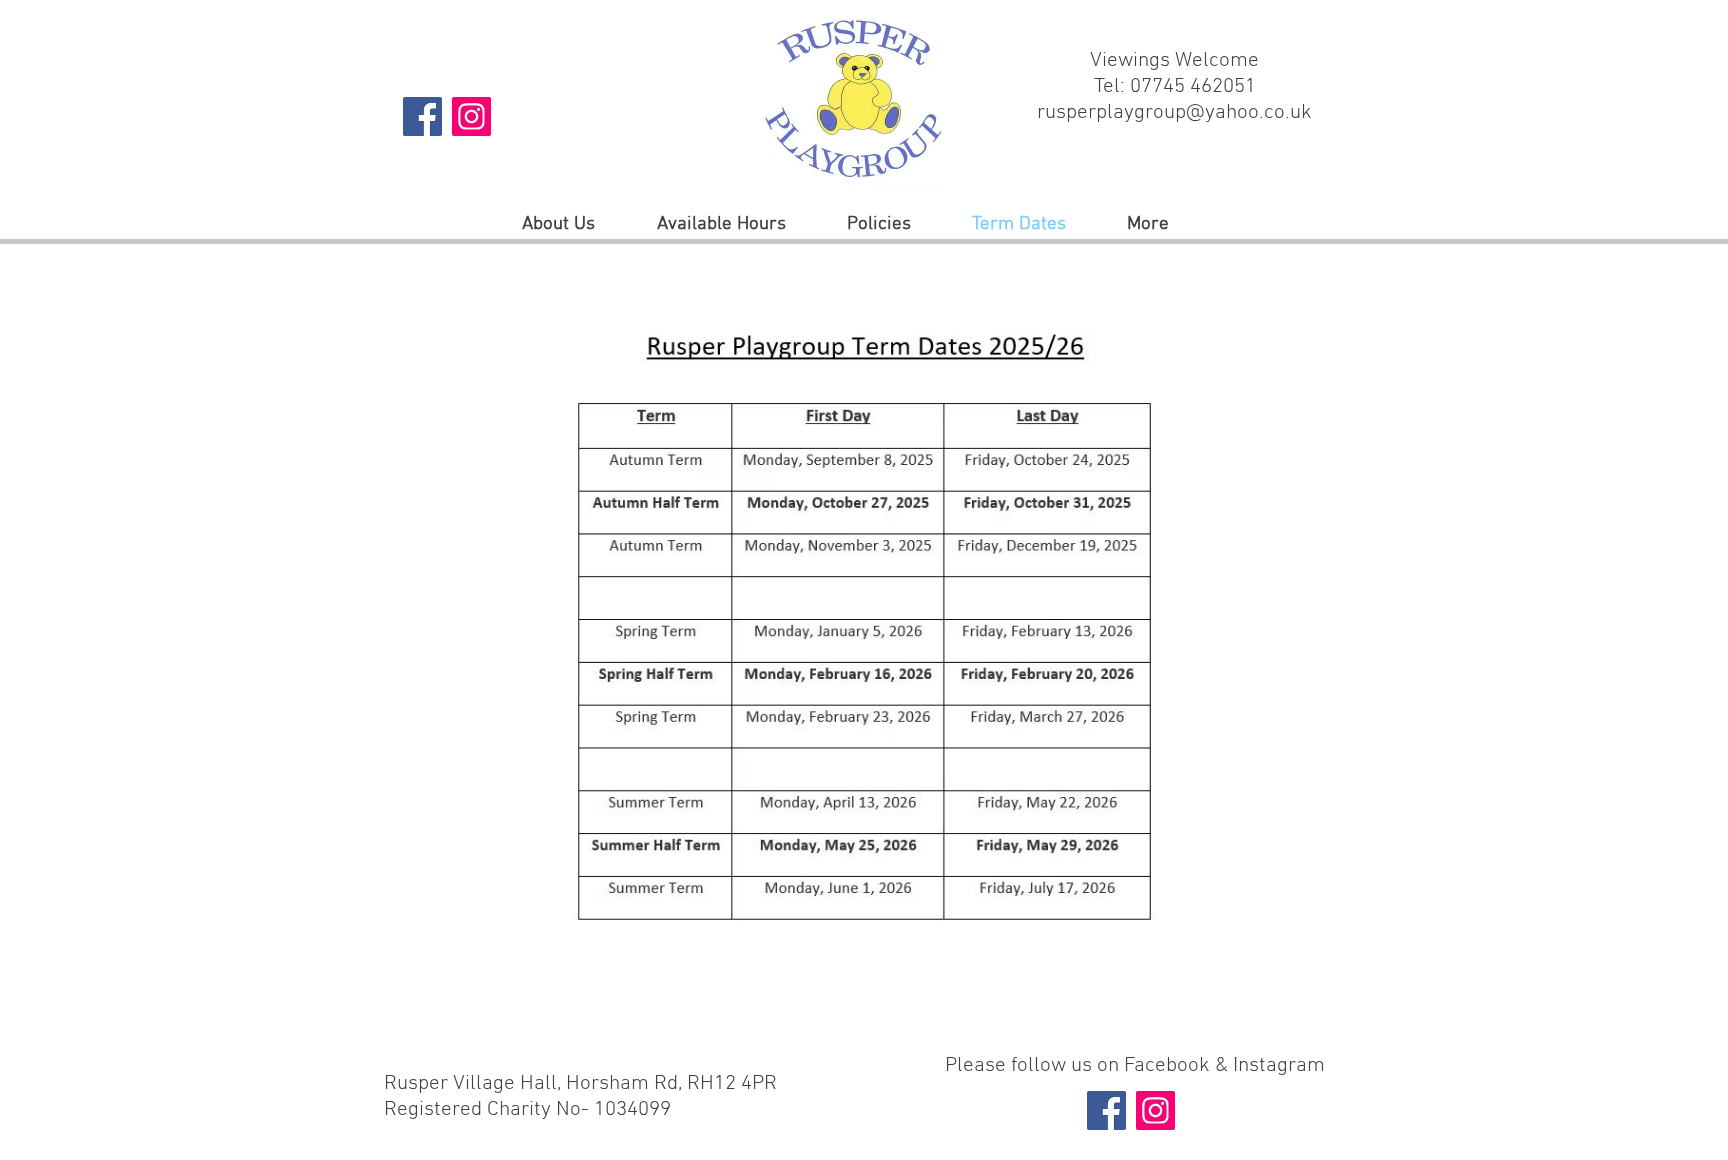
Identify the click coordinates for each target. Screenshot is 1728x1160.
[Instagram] (471, 116)
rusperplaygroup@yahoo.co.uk (1174, 112)
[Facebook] (422, 116)
